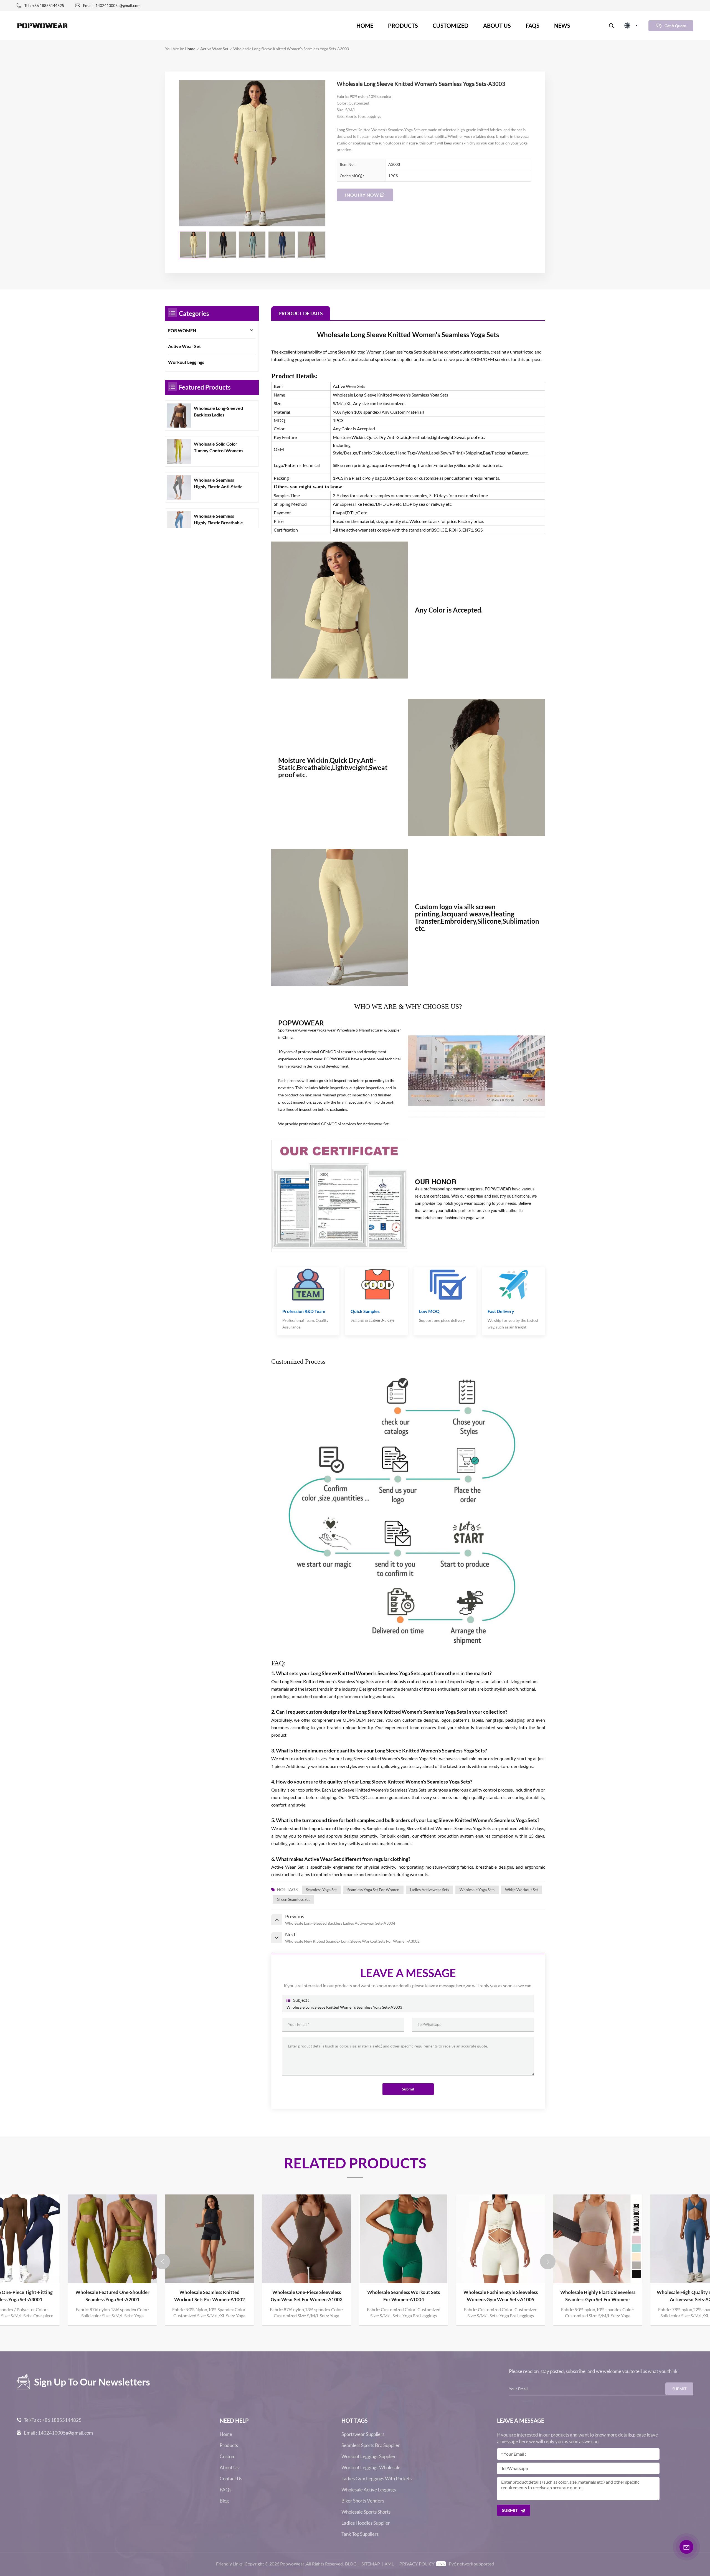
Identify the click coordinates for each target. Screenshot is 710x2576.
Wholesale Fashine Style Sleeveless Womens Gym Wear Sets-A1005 (306, 2296)
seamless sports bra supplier (371, 2445)
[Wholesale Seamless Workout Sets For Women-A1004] (209, 2239)
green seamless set (293, 1899)
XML (389, 2564)
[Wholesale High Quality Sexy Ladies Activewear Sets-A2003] (501, 2239)
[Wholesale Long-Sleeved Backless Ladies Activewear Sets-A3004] (179, 416)
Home (365, 26)
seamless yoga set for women (373, 1890)
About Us (229, 2468)
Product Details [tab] (301, 313)
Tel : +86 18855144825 (44, 5)
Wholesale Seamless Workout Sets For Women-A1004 (209, 2296)
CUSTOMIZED (451, 26)
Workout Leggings (186, 362)
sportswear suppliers (363, 2434)
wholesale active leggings (369, 2490)
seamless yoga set (321, 1890)
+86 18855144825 (62, 2420)
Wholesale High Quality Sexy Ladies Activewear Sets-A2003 (501, 2296)
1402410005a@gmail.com (65, 2433)
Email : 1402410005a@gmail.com (112, 5)
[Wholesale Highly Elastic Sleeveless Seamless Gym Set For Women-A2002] (404, 2239)
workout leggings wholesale (371, 2468)
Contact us (231, 2479)
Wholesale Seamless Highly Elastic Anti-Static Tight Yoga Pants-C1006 (218, 484)
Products (403, 26)
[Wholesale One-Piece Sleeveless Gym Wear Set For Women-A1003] (112, 2239)
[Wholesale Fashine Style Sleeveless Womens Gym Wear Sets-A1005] (306, 2239)
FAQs (532, 26)
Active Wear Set (214, 49)
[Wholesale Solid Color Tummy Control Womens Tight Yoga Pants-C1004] (179, 451)
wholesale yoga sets (477, 1890)
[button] (162, 2262)
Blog (224, 2501)
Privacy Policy (417, 2564)
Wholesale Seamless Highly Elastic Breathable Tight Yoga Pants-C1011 (218, 520)
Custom (228, 2456)
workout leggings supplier (369, 2456)
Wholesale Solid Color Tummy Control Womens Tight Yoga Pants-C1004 (219, 448)
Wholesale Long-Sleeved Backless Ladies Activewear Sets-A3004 (218, 412)
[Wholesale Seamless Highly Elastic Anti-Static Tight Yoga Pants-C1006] (179, 487)
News (562, 26)
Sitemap (371, 2564)
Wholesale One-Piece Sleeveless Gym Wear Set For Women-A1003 (112, 2296)
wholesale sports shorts (366, 2512)
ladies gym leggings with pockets (376, 2479)
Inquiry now (362, 195)
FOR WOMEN (182, 330)
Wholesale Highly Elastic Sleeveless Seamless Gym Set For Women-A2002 (404, 2296)
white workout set (522, 1890)
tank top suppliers (360, 2534)
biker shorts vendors (363, 2501)
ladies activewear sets (429, 1890)
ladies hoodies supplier (366, 2523)
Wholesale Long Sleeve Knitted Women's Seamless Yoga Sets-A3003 (344, 2007)
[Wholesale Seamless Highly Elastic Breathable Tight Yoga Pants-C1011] (179, 524)
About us (497, 26)
